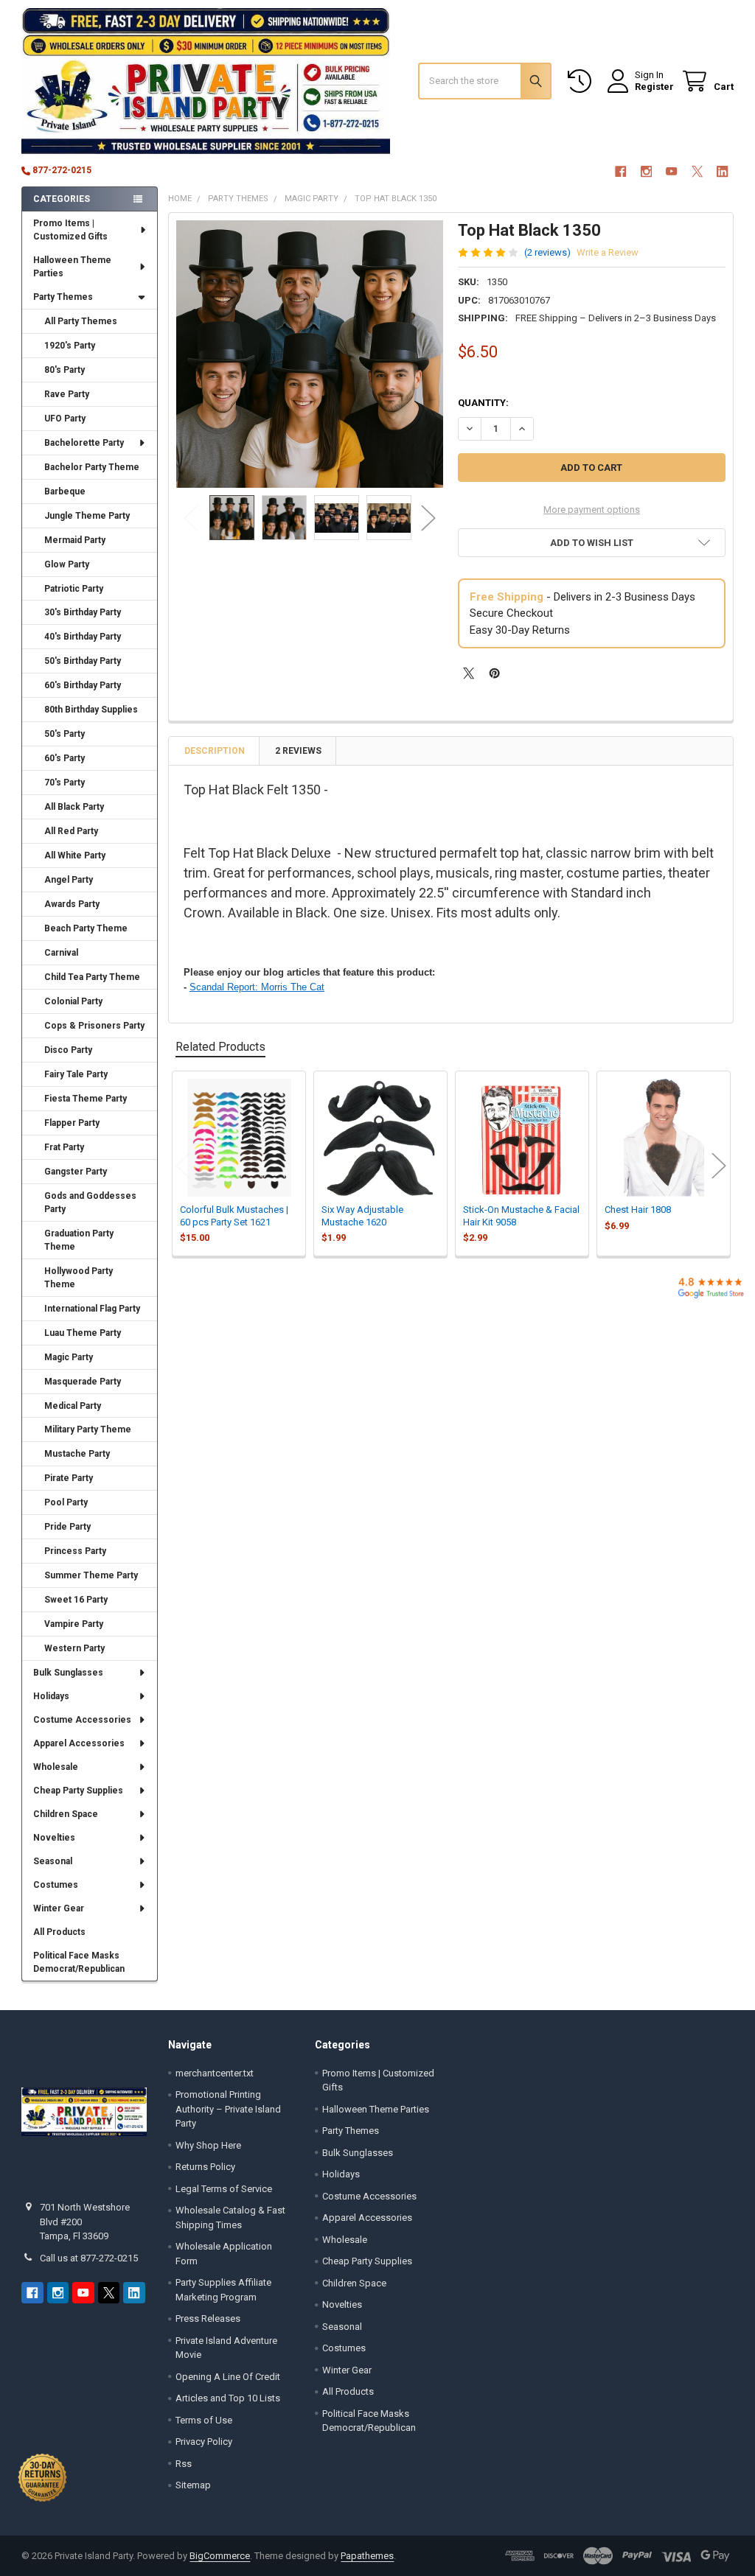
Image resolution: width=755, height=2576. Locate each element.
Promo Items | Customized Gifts (70, 230)
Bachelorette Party (84, 443)
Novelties (54, 1838)
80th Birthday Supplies (91, 710)
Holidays (51, 1696)
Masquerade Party (83, 1382)
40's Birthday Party (83, 637)
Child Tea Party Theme (92, 977)
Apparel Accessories (79, 1743)
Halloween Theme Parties (72, 267)
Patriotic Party (74, 589)
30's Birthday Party (83, 612)
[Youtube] (671, 171)
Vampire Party (74, 1624)
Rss (184, 2464)
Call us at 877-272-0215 (89, 2258)
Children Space (66, 1814)
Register (654, 87)
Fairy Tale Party (76, 1074)
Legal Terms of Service (224, 2189)
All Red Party (71, 831)
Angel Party (69, 880)
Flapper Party (72, 1123)
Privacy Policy (204, 2442)
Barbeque (65, 491)
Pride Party (67, 1527)
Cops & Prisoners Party (94, 1026)
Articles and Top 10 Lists (228, 2398)
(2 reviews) (547, 252)
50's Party (65, 734)
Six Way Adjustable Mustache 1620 (362, 1215)
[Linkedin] (722, 171)
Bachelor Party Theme (92, 467)
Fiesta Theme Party (86, 1099)
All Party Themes (81, 321)
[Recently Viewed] (582, 81)
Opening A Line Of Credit (228, 2377)
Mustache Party (77, 1454)
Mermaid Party (75, 540)
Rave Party (67, 394)
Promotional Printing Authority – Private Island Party (228, 2109)
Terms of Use (204, 2420)
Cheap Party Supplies (78, 1791)
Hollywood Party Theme (79, 1278)
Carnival (61, 953)
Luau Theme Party (83, 1333)
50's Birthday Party (83, 661)
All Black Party (74, 807)
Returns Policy (205, 2167)
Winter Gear (59, 1908)
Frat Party (64, 1147)
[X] (697, 171)
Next (428, 518)
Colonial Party (73, 1001)
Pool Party (66, 1502)
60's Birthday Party (83, 685)
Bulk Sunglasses (68, 1673)
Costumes (56, 1885)
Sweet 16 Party (76, 1600)
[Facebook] (620, 171)
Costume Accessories (82, 1720)
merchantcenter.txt (215, 2073)
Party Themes (63, 297)
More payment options (592, 510)
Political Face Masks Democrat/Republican (79, 1962)
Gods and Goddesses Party (90, 1203)
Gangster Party (76, 1172)
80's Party (65, 370)
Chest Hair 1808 (638, 1210)
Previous (191, 518)
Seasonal (53, 1861)
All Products (59, 1932)
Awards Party (72, 904)
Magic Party (69, 1357)
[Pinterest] (494, 673)
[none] (310, 354)
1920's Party (70, 346)
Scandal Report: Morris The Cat (257, 987)
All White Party (75, 855)
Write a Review (608, 252)
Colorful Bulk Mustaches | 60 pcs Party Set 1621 (234, 1215)
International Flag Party (92, 1309)
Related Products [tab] (220, 1047)
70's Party (65, 783)
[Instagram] (646, 171)
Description (215, 751)
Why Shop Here (208, 2145)
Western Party (74, 1648)
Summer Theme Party (91, 1575)
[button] (591, 543)
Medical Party (73, 1406)
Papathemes (367, 2556)
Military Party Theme (88, 1429)
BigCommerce (220, 2556)
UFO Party (65, 419)
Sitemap (193, 2485)
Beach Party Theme (86, 928)
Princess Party (75, 1551)
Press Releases (208, 2318)
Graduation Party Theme (79, 1240)
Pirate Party (69, 1478)
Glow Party (67, 564)
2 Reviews (298, 751)
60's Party (65, 758)
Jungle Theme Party (87, 516)
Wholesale (56, 1767)
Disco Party (68, 1050)
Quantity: (483, 403)
